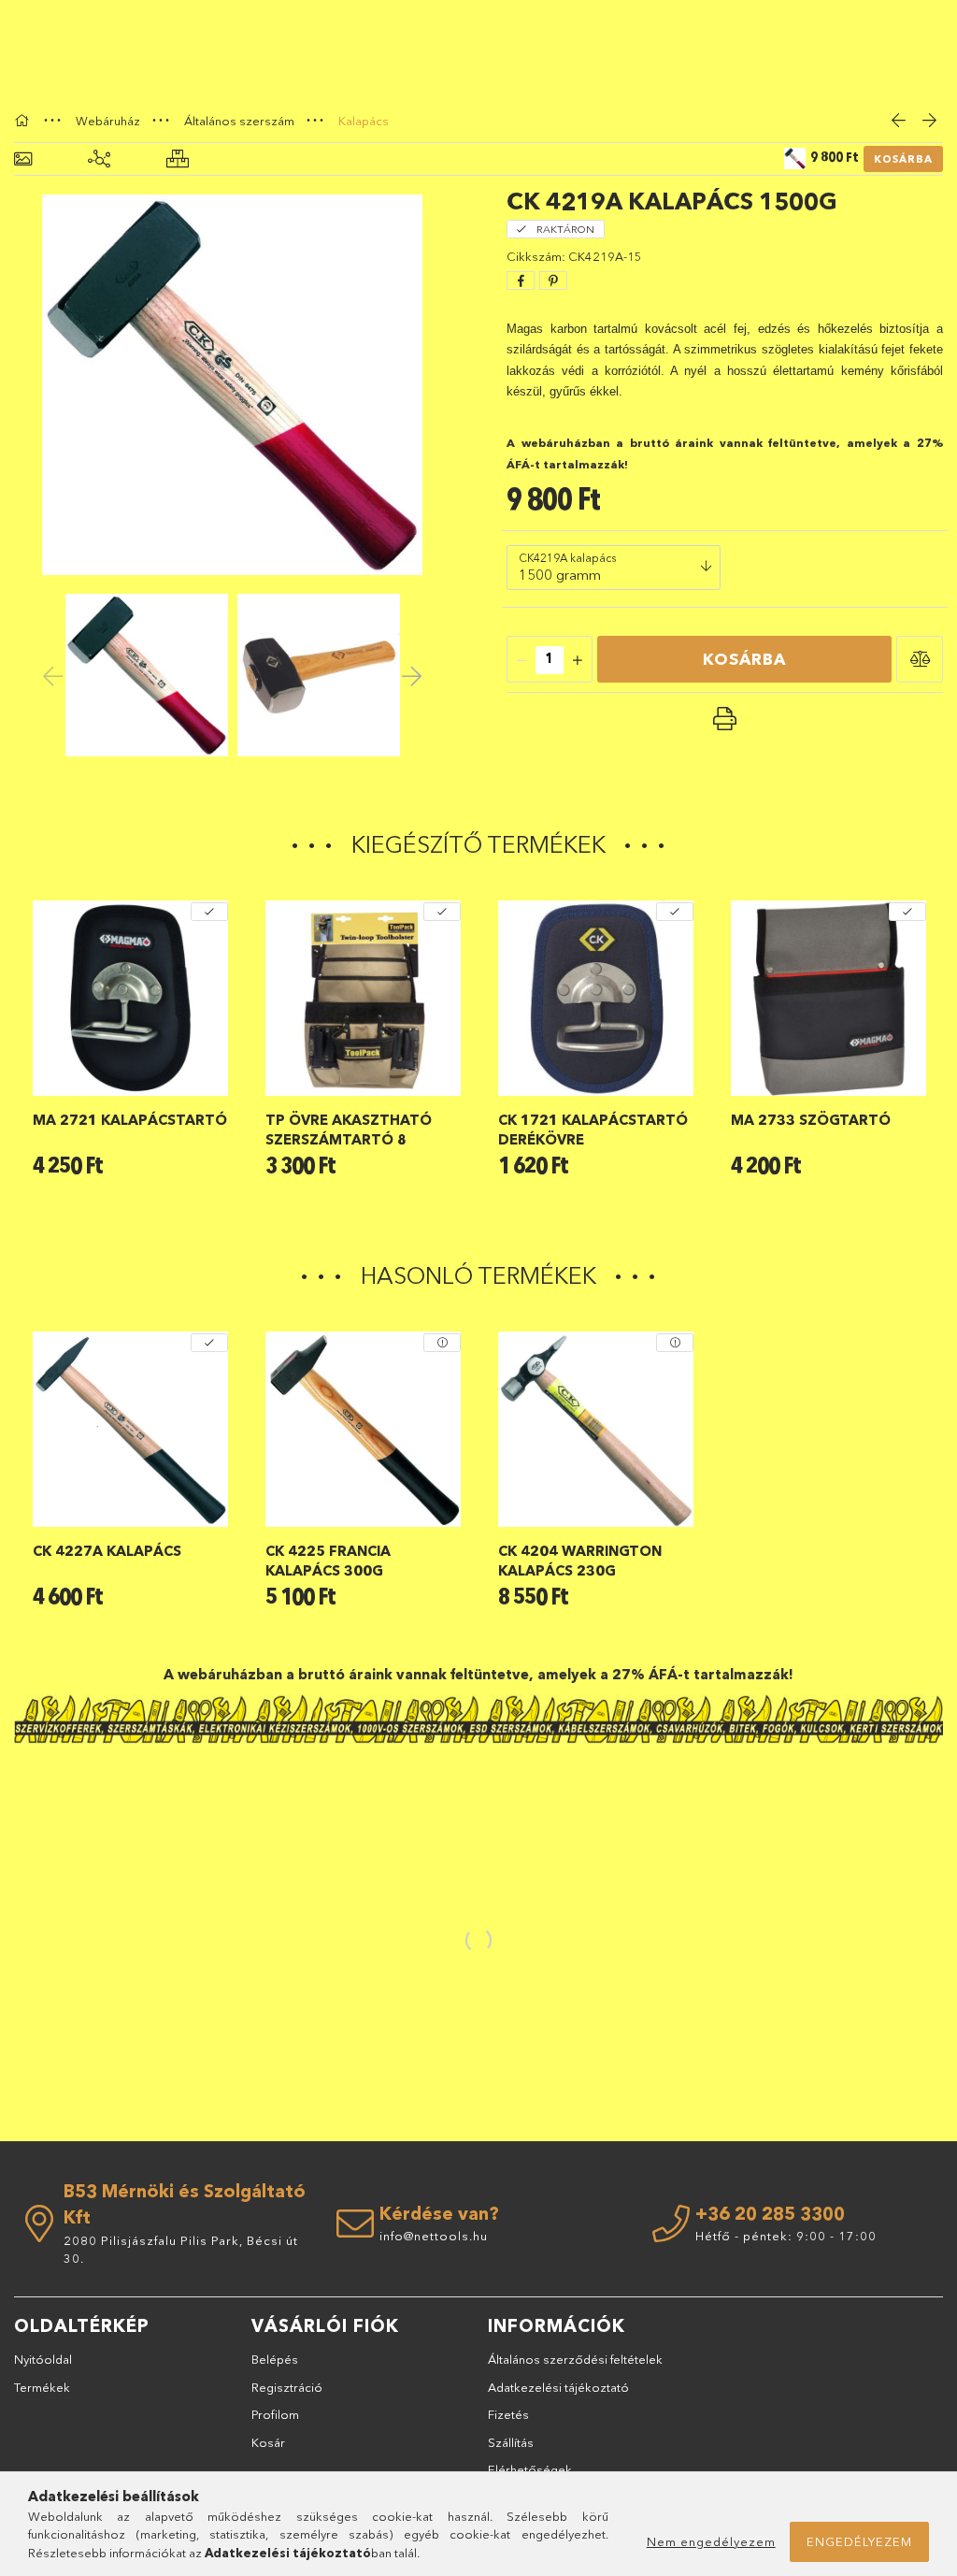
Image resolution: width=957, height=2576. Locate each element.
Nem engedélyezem (711, 2541)
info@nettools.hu (434, 2236)
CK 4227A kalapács (107, 1551)
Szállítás (511, 2442)
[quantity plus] (578, 660)
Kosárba (903, 159)
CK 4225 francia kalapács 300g (328, 1561)
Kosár (268, 2442)
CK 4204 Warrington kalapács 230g (580, 1561)
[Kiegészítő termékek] (99, 159)
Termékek (42, 2387)
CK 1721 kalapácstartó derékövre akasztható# (593, 1130)
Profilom (275, 2414)
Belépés (275, 2359)
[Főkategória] (24, 121)
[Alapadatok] (23, 159)
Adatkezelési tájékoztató (558, 2387)
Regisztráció (287, 2387)
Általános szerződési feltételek (575, 2359)
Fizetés (508, 2414)
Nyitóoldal (43, 2359)
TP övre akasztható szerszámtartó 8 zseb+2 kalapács (349, 1130)
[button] (920, 659)
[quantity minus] (521, 660)
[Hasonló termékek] (178, 159)
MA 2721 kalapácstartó (130, 1120)
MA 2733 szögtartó (811, 1120)
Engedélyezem (859, 2541)
